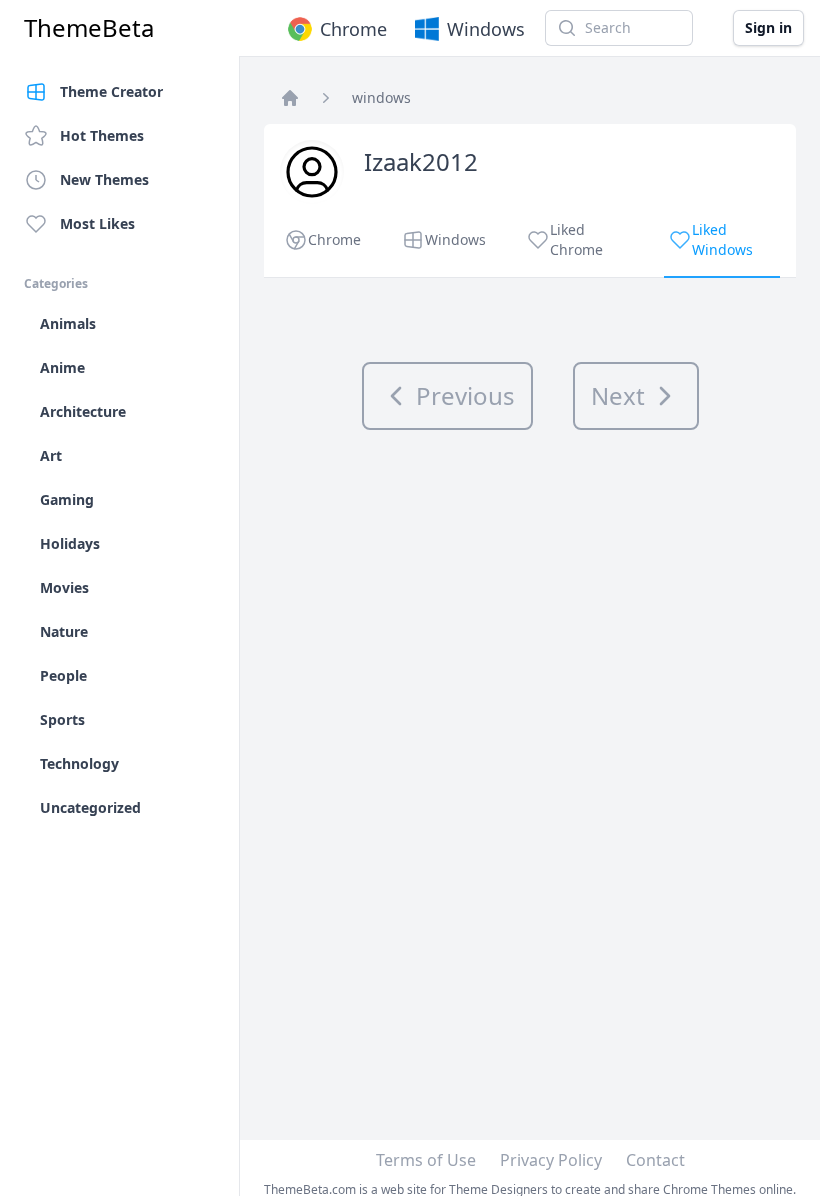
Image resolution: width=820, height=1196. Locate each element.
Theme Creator (111, 91)
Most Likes (97, 223)
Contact (655, 1160)
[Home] (290, 98)
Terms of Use (426, 1160)
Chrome (353, 29)
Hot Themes (102, 135)
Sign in (768, 27)
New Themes (104, 179)
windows (381, 97)
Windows (486, 29)
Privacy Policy (551, 1160)
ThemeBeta (89, 28)
